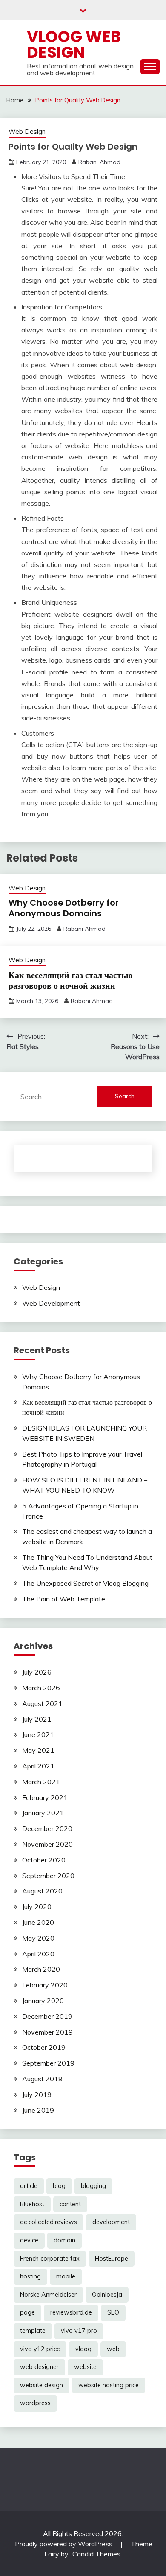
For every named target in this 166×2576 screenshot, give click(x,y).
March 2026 (41, 1688)
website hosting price (109, 2385)
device (29, 2240)
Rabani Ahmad (99, 162)
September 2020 (48, 1876)
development (111, 2222)
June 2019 (38, 2110)
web (113, 2349)
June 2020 (38, 1922)
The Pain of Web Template (64, 1599)
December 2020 (47, 1828)
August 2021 (42, 1703)
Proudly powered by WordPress (64, 2544)
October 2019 (44, 2047)
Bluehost (32, 2204)
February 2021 (45, 1797)
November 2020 (47, 1844)
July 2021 (37, 1719)
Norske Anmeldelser (48, 2295)
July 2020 (37, 1907)
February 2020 (45, 1985)
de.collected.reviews (49, 2222)
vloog (83, 2349)
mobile (66, 2276)
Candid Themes (96, 2554)
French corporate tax (50, 2259)
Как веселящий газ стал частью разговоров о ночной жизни (70, 980)
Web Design (27, 132)
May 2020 (38, 1938)
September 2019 (48, 2063)
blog (59, 2186)
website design (41, 2385)
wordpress (35, 2403)
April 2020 (38, 1954)
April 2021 (38, 1766)
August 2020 (42, 1891)
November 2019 (47, 2032)
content (70, 2204)
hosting (30, 2276)
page (27, 2312)
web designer (39, 2367)
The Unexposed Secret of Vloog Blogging (85, 1583)
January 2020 (43, 2001)
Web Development (51, 1303)
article (29, 2186)
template (33, 2331)
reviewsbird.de (71, 2312)
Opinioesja (107, 2295)
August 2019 (42, 2079)
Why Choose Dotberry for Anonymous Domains (64, 908)
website (85, 2367)
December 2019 (47, 2016)
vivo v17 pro (79, 2331)
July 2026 (37, 1672)
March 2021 (41, 1782)
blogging (93, 2186)
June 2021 (38, 1734)
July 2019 (37, 2094)
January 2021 (43, 1813)
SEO (113, 2312)
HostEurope (112, 2259)
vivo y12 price (40, 2349)
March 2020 (41, 1969)
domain (64, 2240)
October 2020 (44, 1860)
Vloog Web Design (74, 44)
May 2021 (38, 1750)
